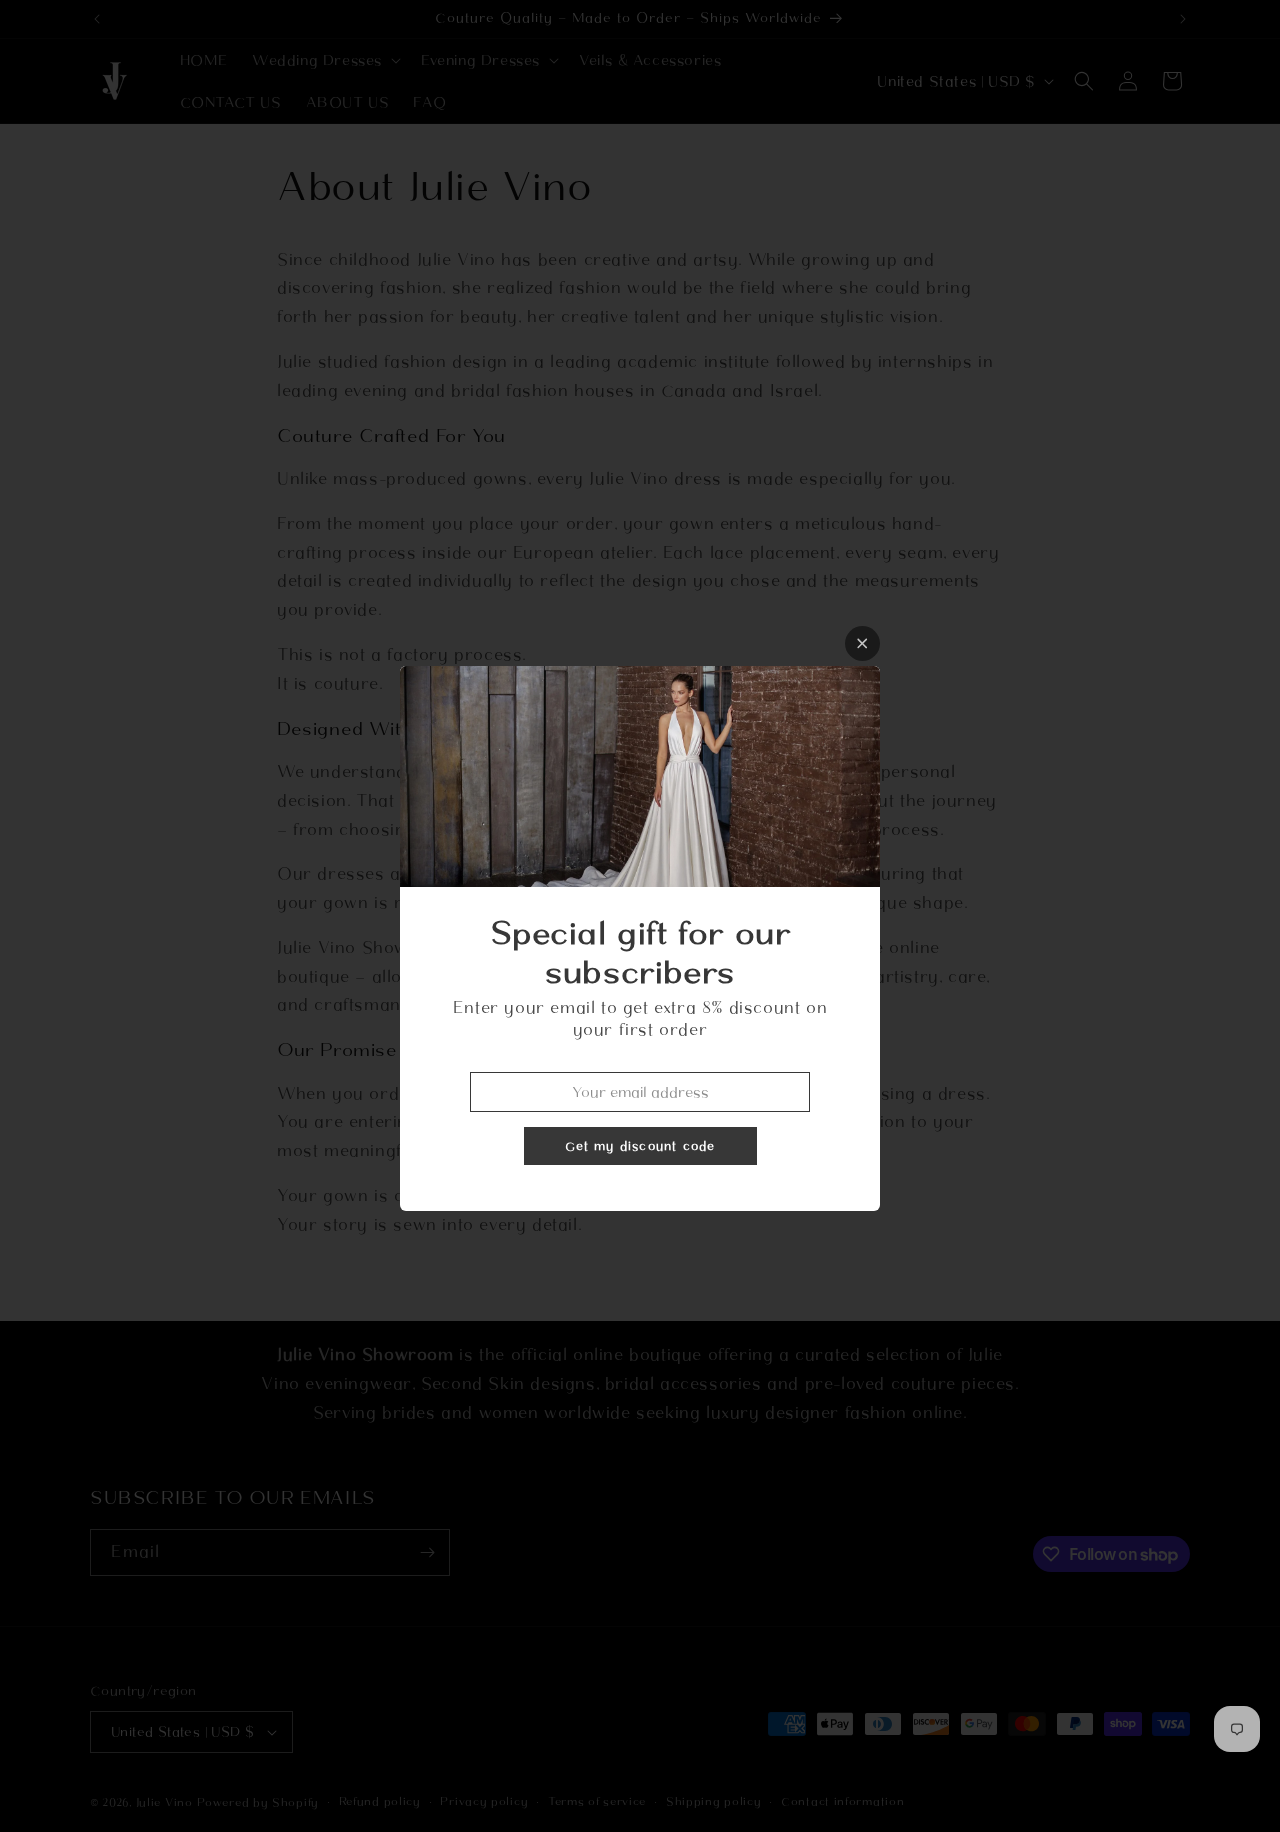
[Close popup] (862, 643)
